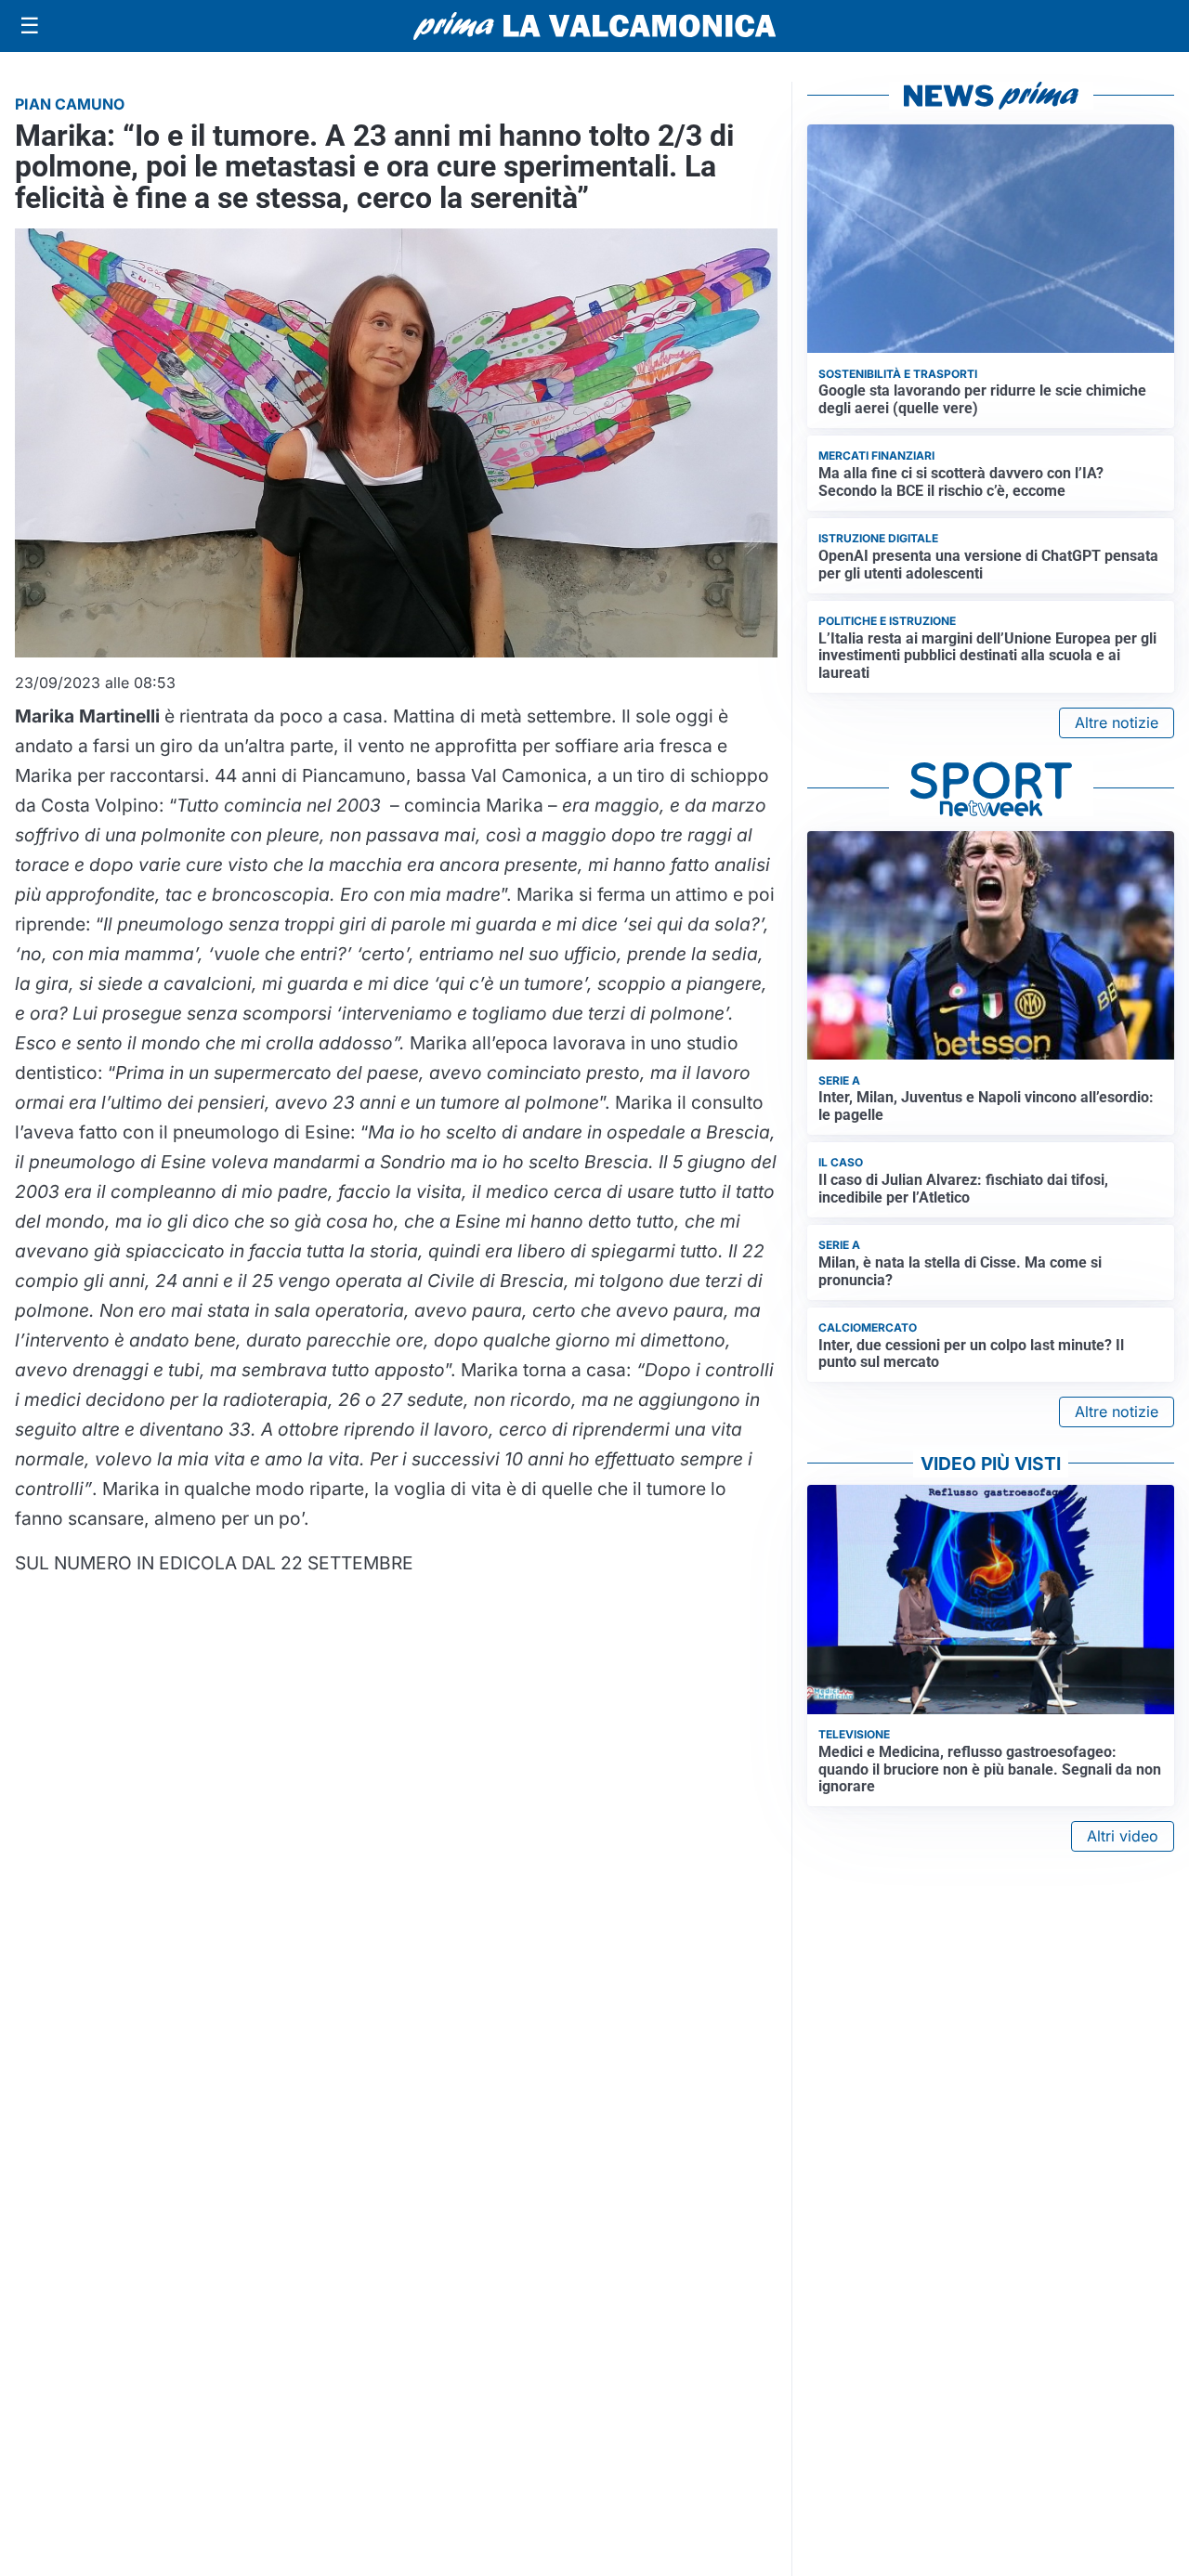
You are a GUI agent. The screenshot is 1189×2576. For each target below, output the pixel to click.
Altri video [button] (1123, 1836)
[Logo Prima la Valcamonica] (594, 26)
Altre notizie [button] (1117, 722)
